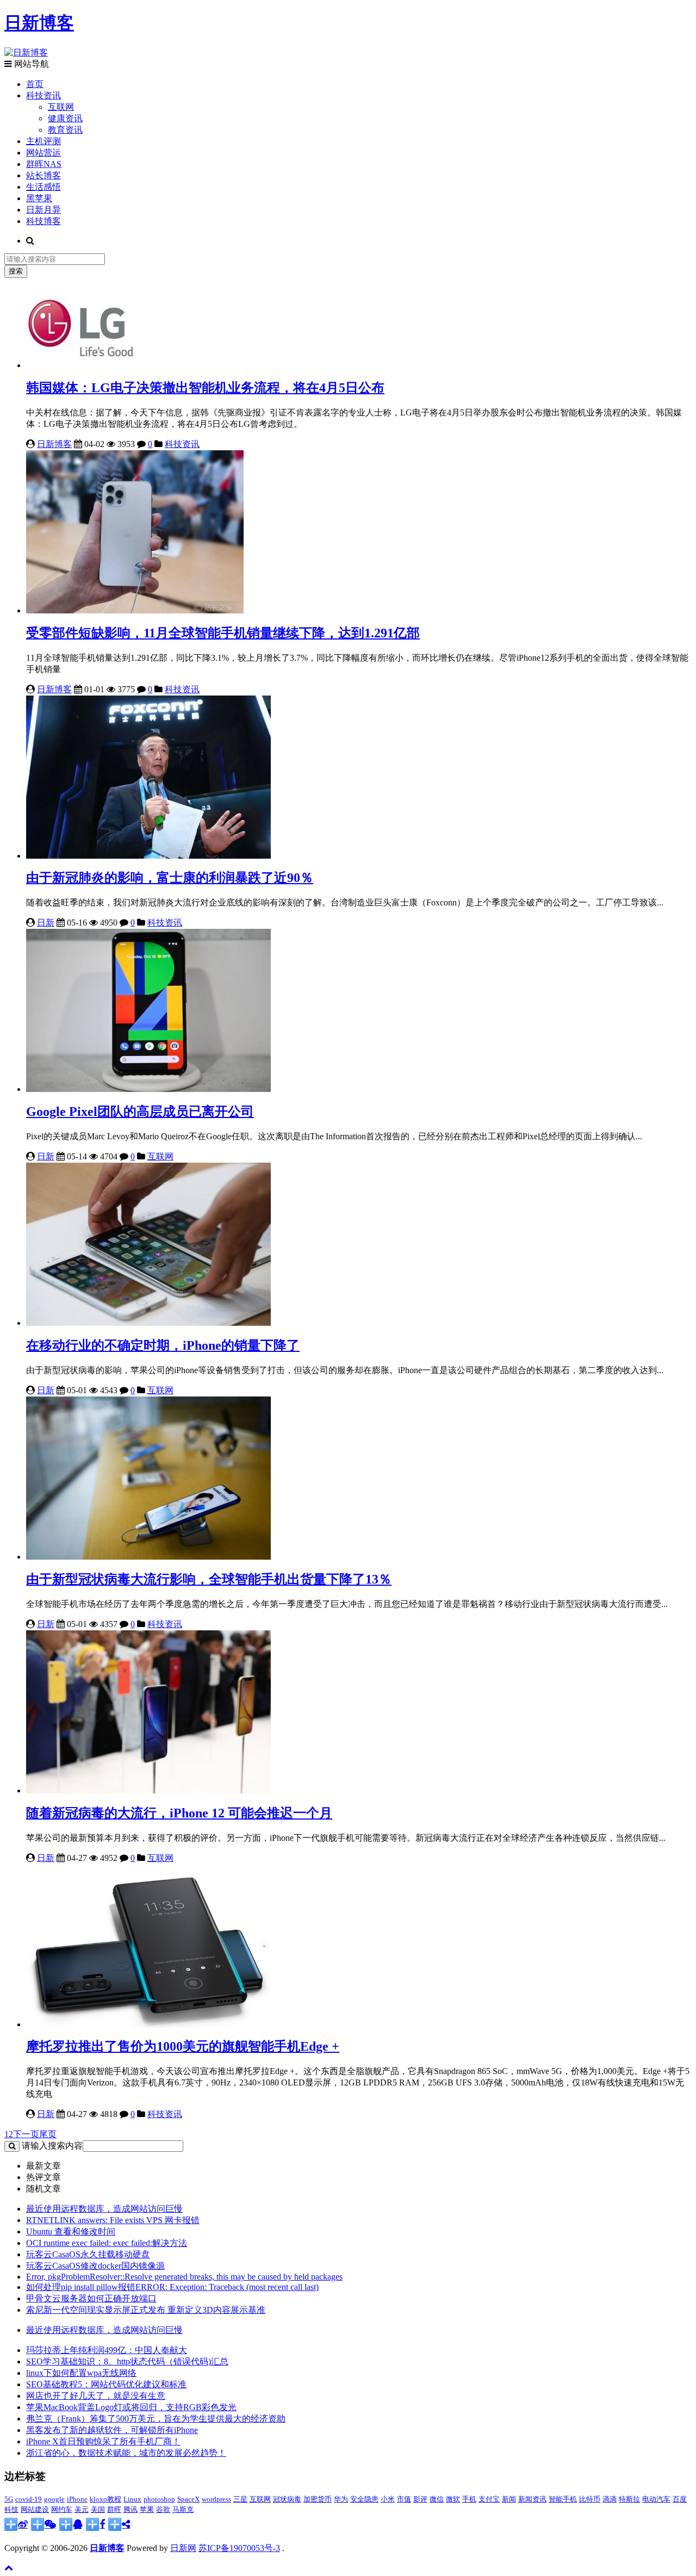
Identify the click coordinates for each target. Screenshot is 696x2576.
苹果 (147, 2509)
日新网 (183, 2548)
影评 (420, 2499)
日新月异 (43, 210)
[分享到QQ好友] (71, 2524)
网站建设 (35, 2509)
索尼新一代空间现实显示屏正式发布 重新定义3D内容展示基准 (146, 2310)
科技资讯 (43, 95)
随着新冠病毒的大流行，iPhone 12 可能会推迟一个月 (179, 1813)
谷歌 (163, 2509)
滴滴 (610, 2499)
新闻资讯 (532, 2499)
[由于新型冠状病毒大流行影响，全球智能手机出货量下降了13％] (148, 1557)
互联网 (61, 107)
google (54, 2499)
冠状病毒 (287, 2499)
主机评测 (43, 141)
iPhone (77, 2499)
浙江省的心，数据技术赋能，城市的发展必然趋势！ (126, 2453)
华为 (341, 2499)
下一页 (26, 2134)
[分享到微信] (43, 2524)
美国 (98, 2509)
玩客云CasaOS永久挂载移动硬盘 (88, 2254)
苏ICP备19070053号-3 (239, 2548)
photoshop (159, 2499)
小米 (388, 2499)
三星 (240, 2499)
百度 (680, 2499)
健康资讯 (65, 118)
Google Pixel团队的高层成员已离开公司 (140, 1112)
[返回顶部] (9, 2568)
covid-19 (29, 2499)
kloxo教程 (105, 2499)
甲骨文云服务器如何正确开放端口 (91, 2298)
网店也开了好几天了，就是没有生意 (96, 2396)
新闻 (509, 2499)
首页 (35, 84)
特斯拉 (629, 2499)
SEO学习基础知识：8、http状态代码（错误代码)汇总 (127, 2361)
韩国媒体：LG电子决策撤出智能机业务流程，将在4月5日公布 (205, 388)
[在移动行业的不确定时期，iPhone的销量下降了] (148, 1323)
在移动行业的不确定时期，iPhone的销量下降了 (163, 1345)
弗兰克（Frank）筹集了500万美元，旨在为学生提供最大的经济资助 (156, 2419)
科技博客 (43, 221)
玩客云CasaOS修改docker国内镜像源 (95, 2266)
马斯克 (183, 2509)
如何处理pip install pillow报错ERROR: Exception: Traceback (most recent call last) (172, 2287)
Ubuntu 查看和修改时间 (71, 2232)
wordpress (216, 2499)
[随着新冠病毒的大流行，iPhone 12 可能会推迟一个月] (148, 1790)
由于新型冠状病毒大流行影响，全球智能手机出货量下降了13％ (209, 1579)
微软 (453, 2499)
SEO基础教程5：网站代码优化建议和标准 (106, 2384)
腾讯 (130, 2509)
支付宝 (489, 2499)
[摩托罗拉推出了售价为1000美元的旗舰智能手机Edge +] (148, 2024)
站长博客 (43, 175)
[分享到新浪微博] (16, 2524)
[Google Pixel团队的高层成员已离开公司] (148, 1089)
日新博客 (54, 444)
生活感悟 (43, 187)
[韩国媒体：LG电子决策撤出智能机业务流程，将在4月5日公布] (80, 365)
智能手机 (563, 2499)
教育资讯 (65, 130)
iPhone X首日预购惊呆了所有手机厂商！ (103, 2441)
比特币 (590, 2499)
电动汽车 (656, 2499)
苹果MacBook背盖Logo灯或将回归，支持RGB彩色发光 (131, 2407)
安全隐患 (364, 2499)
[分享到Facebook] (95, 2524)
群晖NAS (44, 164)
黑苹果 (39, 198)
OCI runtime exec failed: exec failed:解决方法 (107, 2243)
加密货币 (318, 2499)
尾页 (48, 2134)
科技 (11, 2509)
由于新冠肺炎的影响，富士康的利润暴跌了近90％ (170, 878)
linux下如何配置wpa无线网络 (81, 2373)
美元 (82, 2509)
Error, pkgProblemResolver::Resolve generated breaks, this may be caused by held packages (184, 2277)
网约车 (62, 2509)
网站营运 (43, 153)
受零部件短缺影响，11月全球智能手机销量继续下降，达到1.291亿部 (223, 633)
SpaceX (188, 2499)
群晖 (114, 2509)
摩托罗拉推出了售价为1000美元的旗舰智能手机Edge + (183, 2046)
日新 (46, 923)
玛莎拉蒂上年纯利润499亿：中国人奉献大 (107, 2350)
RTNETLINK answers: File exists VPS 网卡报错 (113, 2220)
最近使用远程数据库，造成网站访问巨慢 (104, 2209)
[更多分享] (119, 2524)
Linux (132, 2499)
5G (9, 2499)
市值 (404, 2499)
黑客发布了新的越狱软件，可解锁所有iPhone (112, 2430)
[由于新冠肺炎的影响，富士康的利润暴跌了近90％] (148, 856)
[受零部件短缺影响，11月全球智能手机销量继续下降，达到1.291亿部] (135, 610)
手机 (469, 2499)
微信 (437, 2499)
